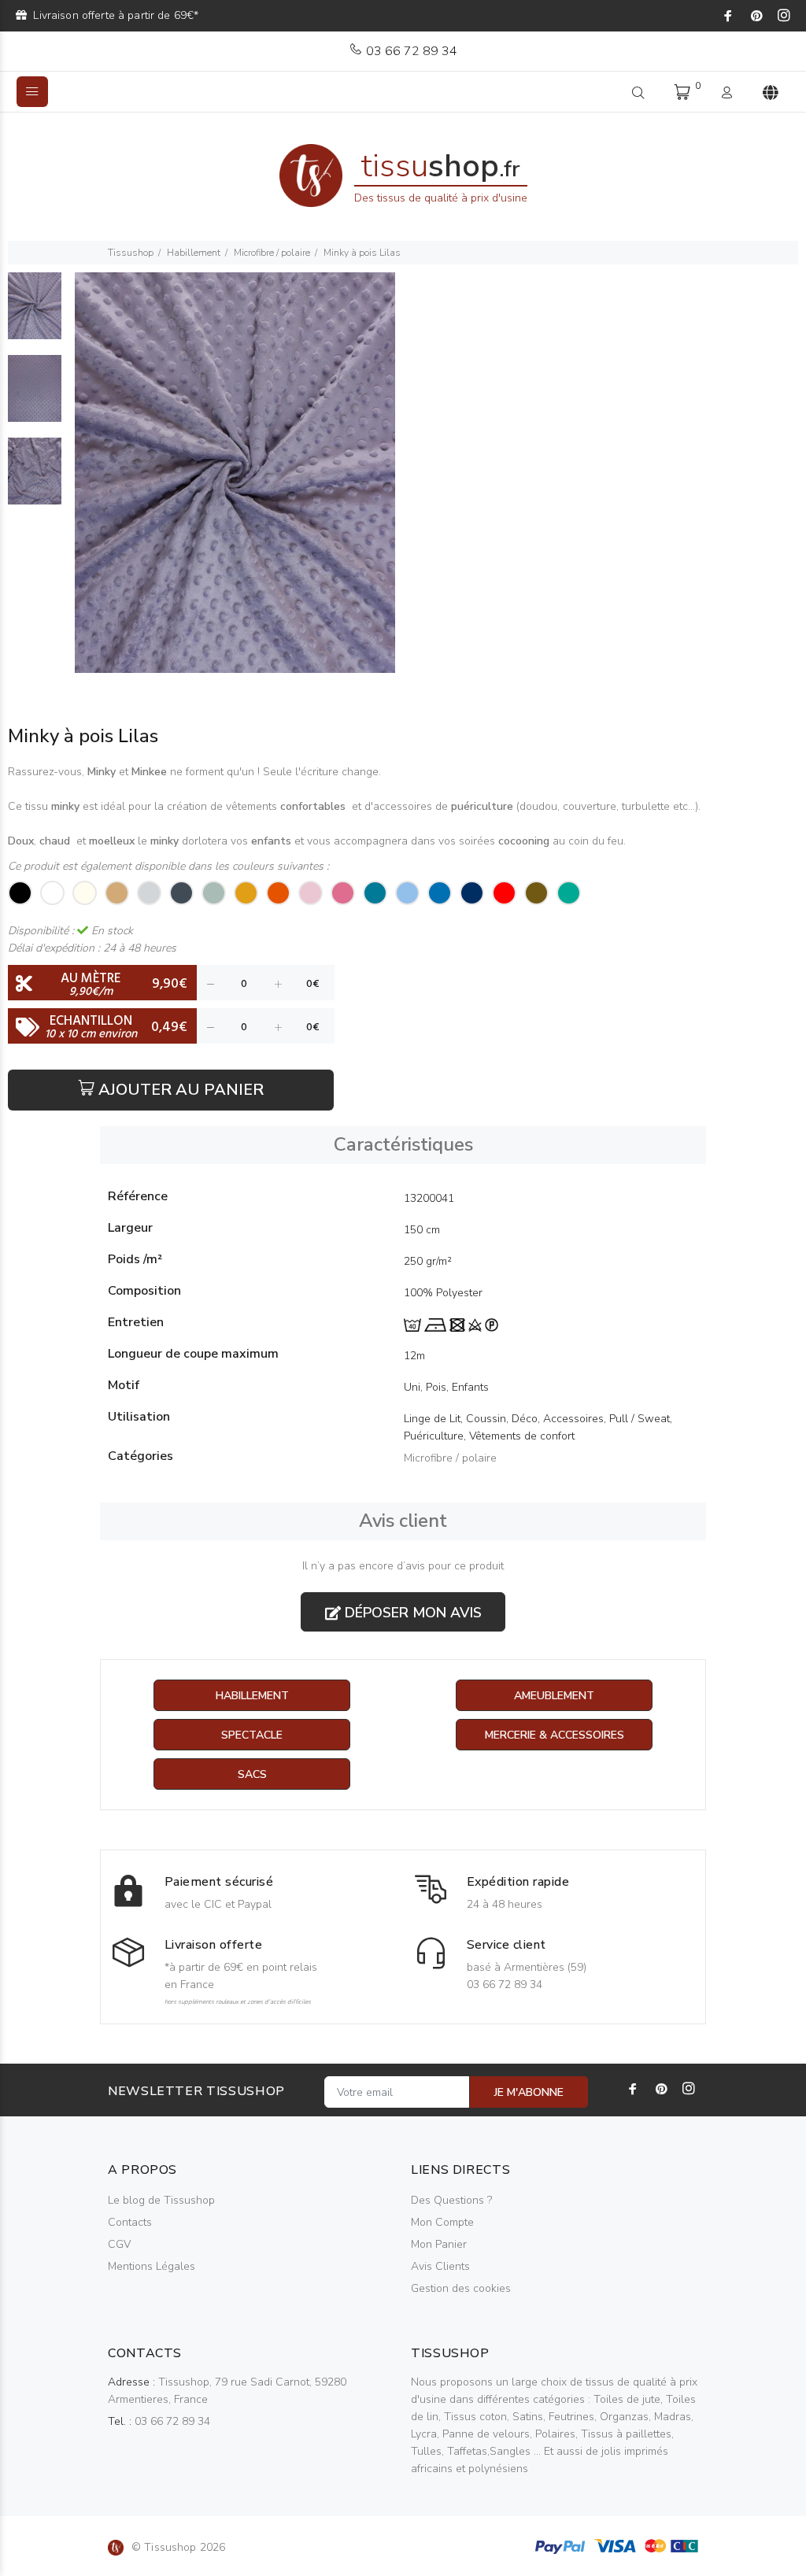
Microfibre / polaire (272, 253)
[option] (35, 314)
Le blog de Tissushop (161, 2200)
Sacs (252, 1774)
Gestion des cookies (461, 2288)
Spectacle (252, 1735)
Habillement (194, 253)
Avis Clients (440, 2266)
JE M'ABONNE (529, 2092)
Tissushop (131, 253)
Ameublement (554, 1696)
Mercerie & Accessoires (555, 1735)
